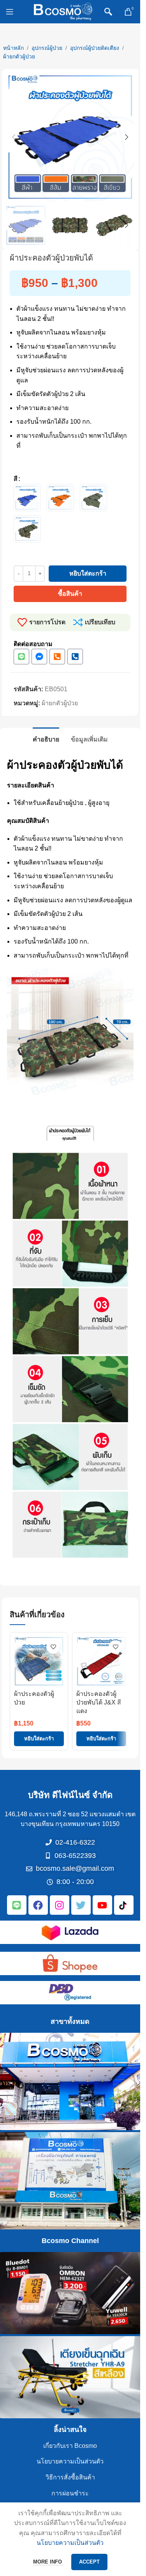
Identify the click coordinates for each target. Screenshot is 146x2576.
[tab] (46, 738)
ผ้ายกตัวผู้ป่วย (19, 56)
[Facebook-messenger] (39, 657)
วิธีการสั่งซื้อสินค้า (70, 2477)
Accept (89, 2562)
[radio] (27, 498)
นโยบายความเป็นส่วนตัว (70, 2461)
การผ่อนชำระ (70, 2493)
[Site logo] (63, 11)
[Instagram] (60, 1905)
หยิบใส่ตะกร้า (88, 573)
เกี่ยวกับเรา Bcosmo (70, 2446)
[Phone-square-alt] (57, 657)
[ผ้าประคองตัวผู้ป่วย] (39, 1661)
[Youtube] (102, 1905)
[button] (14, 137)
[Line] (21, 657)
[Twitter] (81, 1905)
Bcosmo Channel (70, 2241)
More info (48, 2562)
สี (16, 479)
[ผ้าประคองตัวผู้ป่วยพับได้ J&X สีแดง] (101, 1661)
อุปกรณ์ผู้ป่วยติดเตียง (95, 48)
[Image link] (70, 1932)
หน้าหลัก (13, 48)
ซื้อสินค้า (70, 594)
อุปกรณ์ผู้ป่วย (47, 48)
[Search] (108, 12)
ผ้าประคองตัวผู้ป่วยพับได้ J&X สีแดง (99, 1703)
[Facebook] (38, 1905)
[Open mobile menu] (10, 12)
